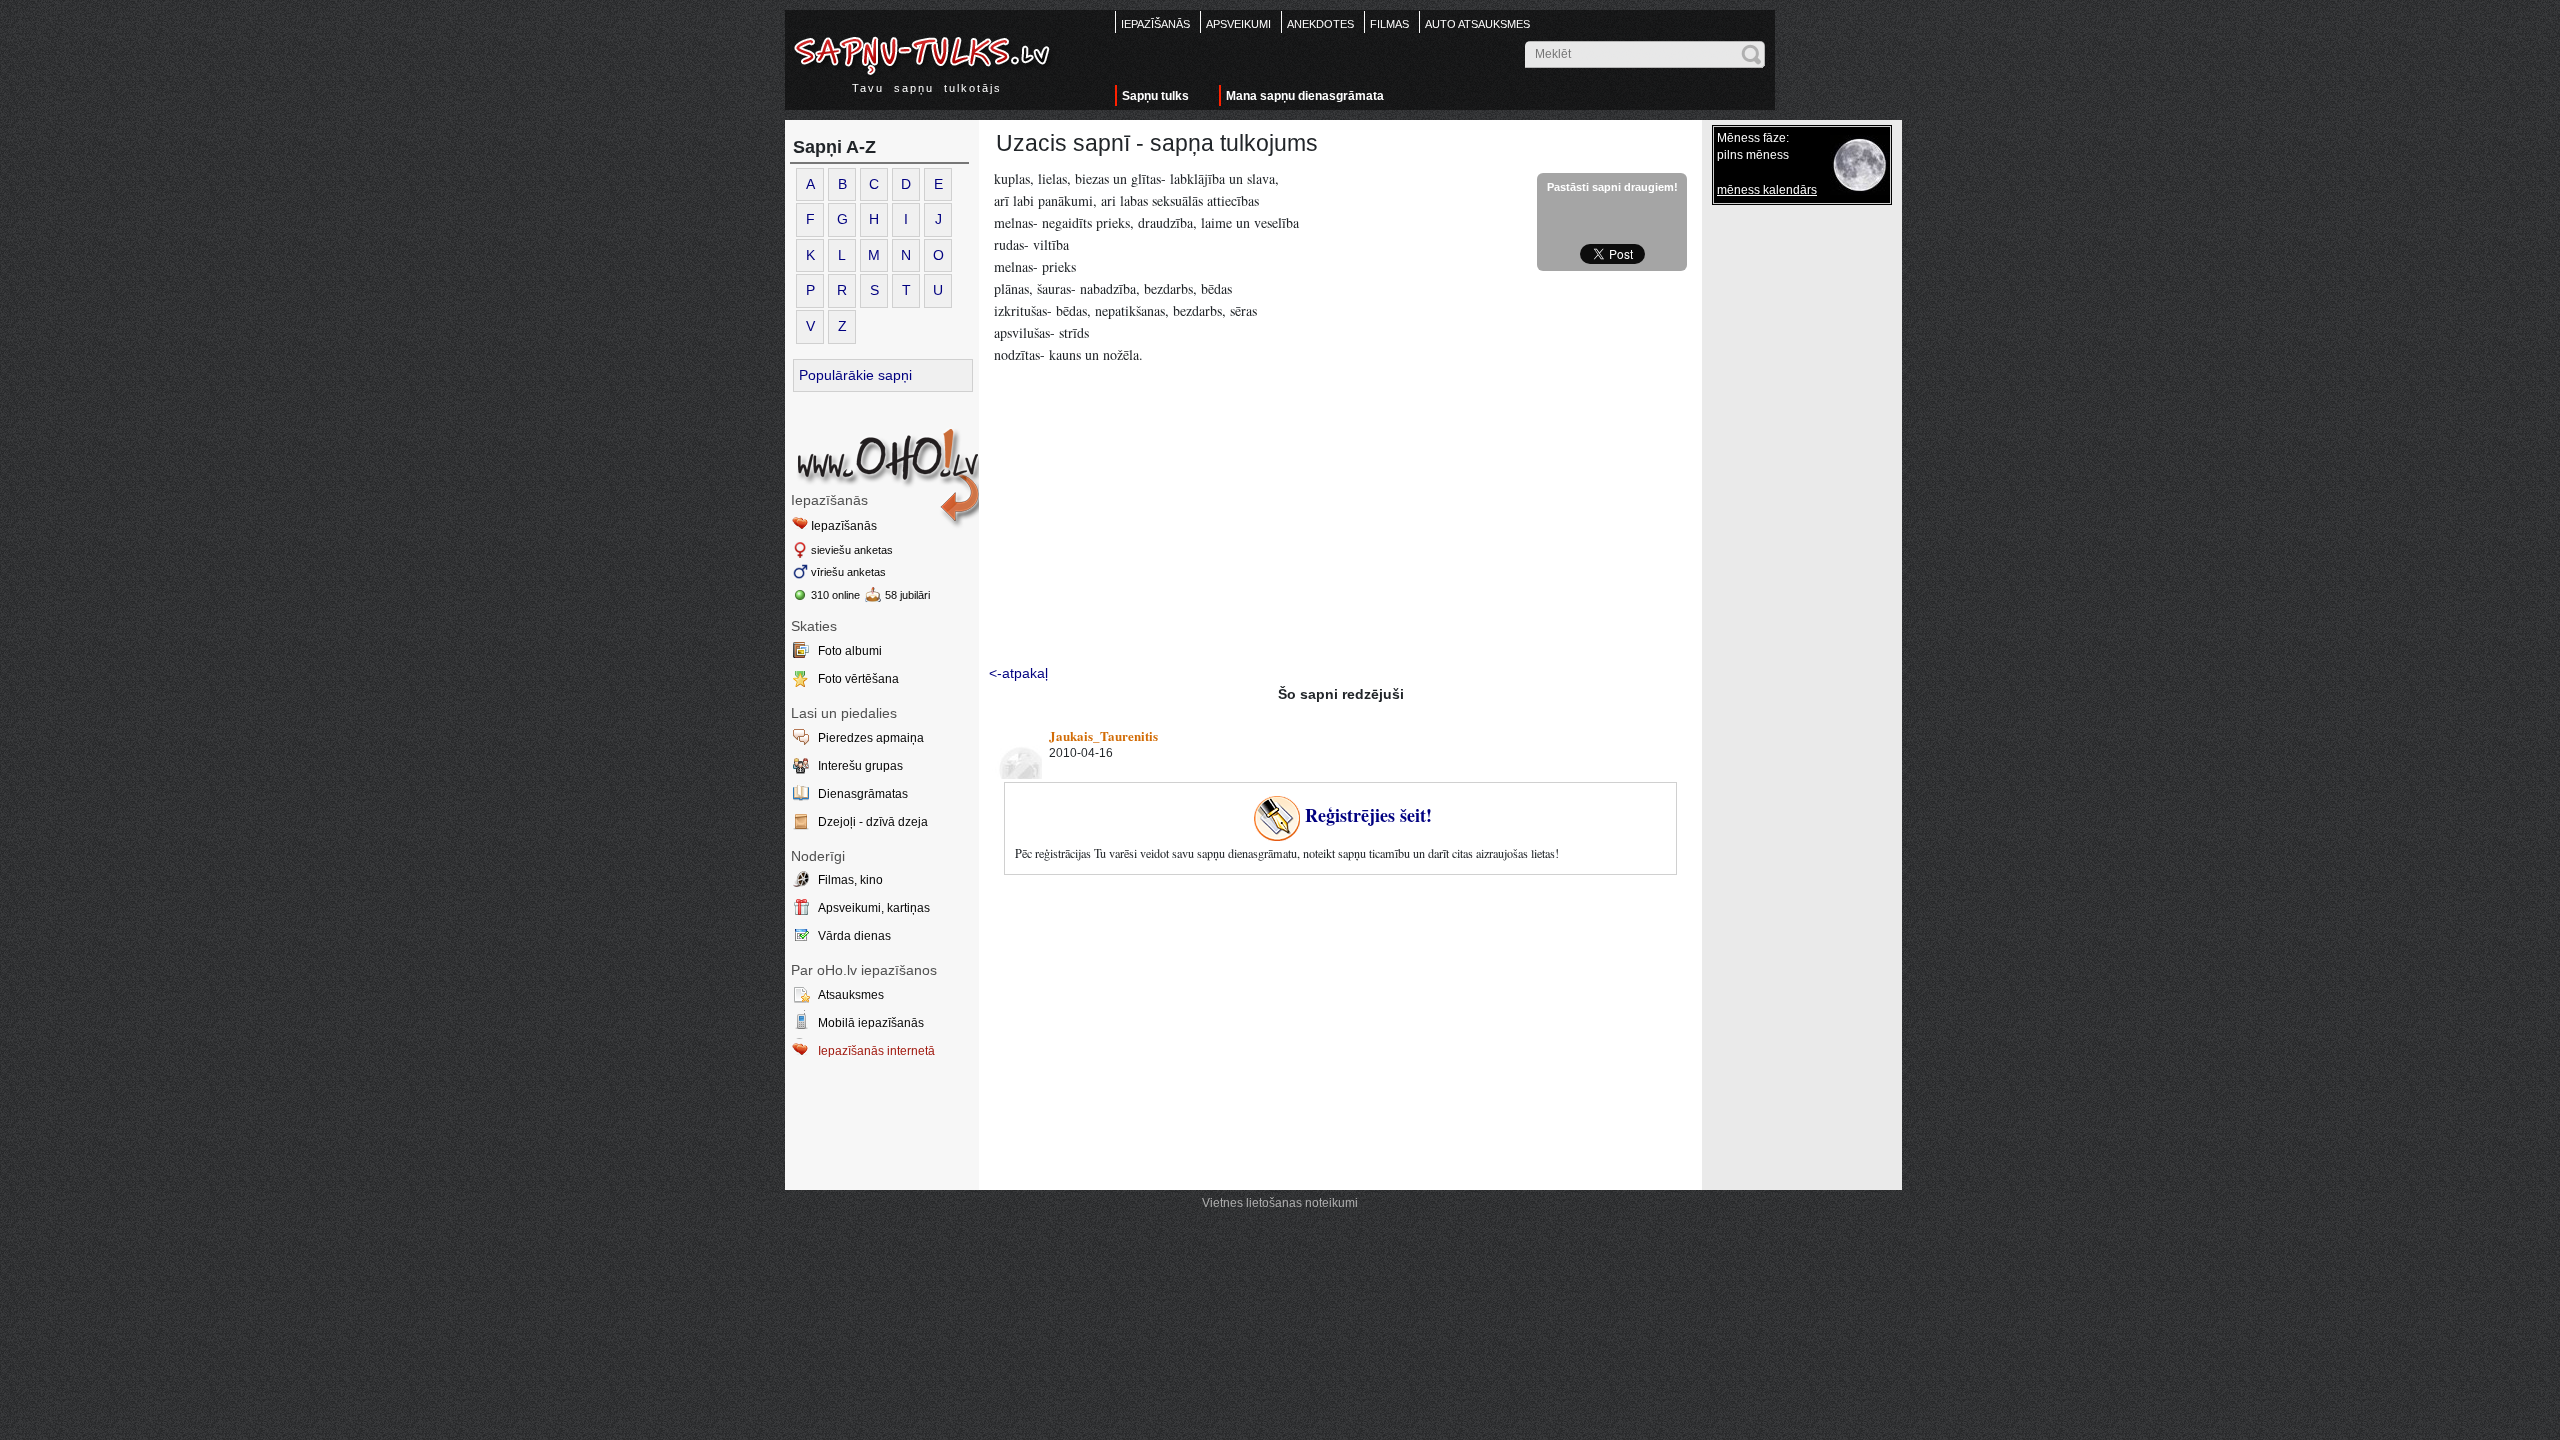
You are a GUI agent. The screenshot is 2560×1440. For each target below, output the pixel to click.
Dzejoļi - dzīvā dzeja (873, 822)
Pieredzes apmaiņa (871, 738)
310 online (835, 595)
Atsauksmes (851, 995)
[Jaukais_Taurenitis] (1017, 754)
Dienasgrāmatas (863, 794)
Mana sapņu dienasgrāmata (1305, 96)
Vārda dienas (854, 936)
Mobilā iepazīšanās (871, 1023)
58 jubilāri (907, 595)
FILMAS (1389, 24)
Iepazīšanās (844, 526)
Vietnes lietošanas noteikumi (1280, 1203)
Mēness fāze (1751, 138)
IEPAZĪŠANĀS (1155, 24)
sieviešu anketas (852, 550)
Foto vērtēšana (858, 679)
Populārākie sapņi (855, 375)
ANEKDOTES (1320, 24)
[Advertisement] (1340, 518)
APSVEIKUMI (1238, 24)
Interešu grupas (860, 766)
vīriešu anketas (848, 572)
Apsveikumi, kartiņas (874, 908)
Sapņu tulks (1155, 96)
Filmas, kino (850, 880)
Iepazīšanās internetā (876, 1051)
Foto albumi (850, 651)
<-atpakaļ (1018, 673)
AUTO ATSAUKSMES (1477, 24)
